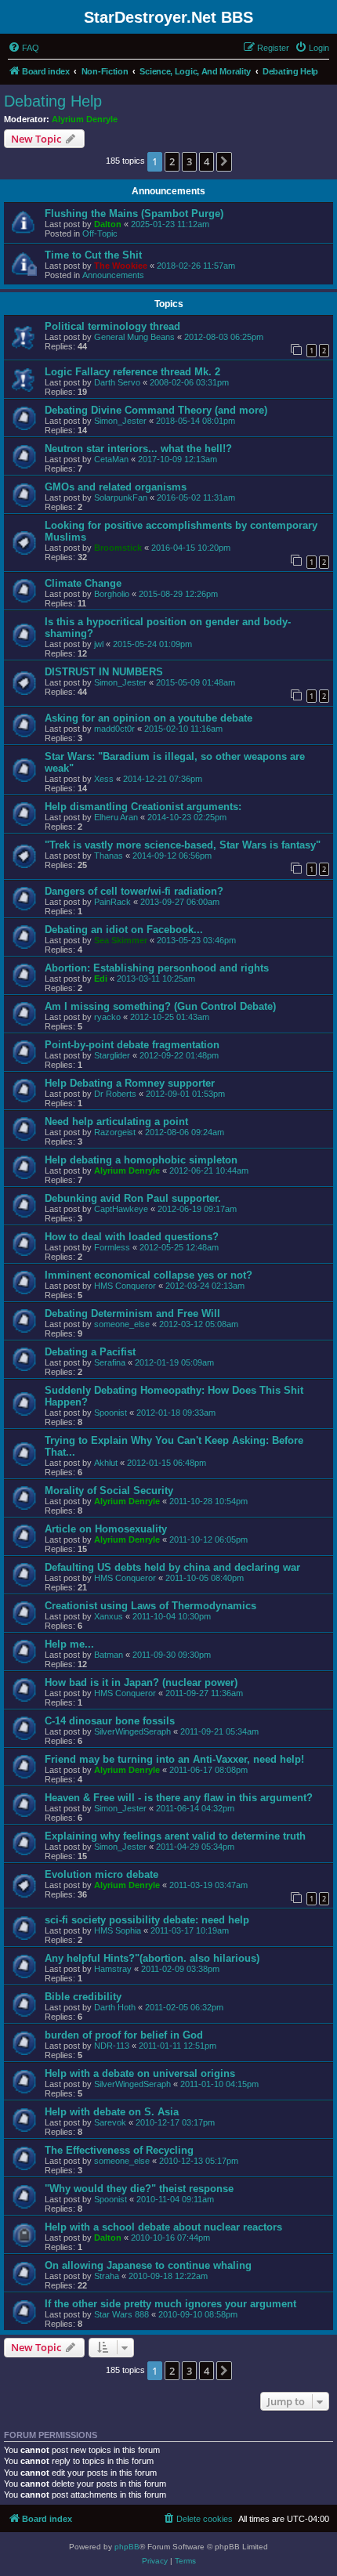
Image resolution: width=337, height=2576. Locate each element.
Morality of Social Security (109, 1491)
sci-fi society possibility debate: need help (147, 1920)
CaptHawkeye (121, 1209)
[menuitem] (24, 48)
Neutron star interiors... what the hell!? (138, 449)
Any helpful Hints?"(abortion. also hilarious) (152, 1958)
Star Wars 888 (121, 2314)
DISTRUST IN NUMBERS (104, 672)
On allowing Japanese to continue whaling (148, 2265)
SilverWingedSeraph (132, 1731)
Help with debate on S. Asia (112, 2112)
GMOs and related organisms (116, 487)
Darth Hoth (115, 2007)
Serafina (110, 1362)
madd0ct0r (114, 729)
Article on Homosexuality (106, 1529)
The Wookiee (121, 266)
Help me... (69, 1644)
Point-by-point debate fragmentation (132, 1045)
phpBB (127, 2547)
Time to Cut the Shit (93, 255)
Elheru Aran (116, 817)
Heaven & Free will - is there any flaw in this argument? (179, 1798)
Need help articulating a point (116, 1122)
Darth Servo (117, 382)
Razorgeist (115, 1132)
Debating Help (53, 101)
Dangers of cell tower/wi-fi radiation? (134, 891)
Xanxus (109, 1616)
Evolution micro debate (101, 1874)
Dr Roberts (115, 1094)
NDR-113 (112, 2046)
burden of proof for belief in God (124, 2035)
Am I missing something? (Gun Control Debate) (160, 1006)
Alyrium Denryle (85, 119)
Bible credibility (83, 1997)
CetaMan (111, 459)
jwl (99, 644)
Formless (112, 1247)
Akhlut (106, 1463)
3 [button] (189, 161)
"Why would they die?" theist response (139, 2189)
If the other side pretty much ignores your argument (170, 2304)
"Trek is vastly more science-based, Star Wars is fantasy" (183, 845)
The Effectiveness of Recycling (119, 2150)
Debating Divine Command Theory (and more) (156, 410)
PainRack (112, 902)
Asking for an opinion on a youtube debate (149, 718)
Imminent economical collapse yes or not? (149, 1275)
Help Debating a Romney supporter (130, 1083)
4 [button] (207, 161)
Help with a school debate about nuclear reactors (163, 2227)
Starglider (112, 1055)
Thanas (109, 856)
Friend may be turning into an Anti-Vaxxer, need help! (174, 1759)
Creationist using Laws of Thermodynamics (150, 1606)
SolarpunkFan (121, 497)
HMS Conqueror (125, 1286)
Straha (107, 2276)
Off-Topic (100, 233)
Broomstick (118, 548)
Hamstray (113, 1969)
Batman (109, 1655)
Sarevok (110, 2122)
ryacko (107, 1017)
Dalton (108, 224)
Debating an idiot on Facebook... (124, 930)
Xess (104, 779)
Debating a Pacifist (90, 1352)
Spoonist (111, 1413)
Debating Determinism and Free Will (132, 1313)
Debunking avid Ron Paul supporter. (133, 1198)
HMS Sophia (118, 1930)
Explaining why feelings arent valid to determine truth (175, 1836)
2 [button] (172, 161)
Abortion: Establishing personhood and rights (157, 968)
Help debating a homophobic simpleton (141, 1160)
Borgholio (112, 594)
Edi (101, 979)
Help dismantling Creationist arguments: (143, 807)
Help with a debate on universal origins (140, 2073)
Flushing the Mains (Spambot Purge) (134, 213)
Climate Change (83, 583)
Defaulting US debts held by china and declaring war (172, 1567)
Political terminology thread (112, 326)
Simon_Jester (120, 421)
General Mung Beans (134, 337)
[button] (224, 161)
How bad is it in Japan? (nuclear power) (141, 1682)
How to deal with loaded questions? (132, 1237)
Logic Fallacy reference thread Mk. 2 (132, 372)
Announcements (113, 275)
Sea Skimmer (121, 940)
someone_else (122, 1324)
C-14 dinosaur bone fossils (110, 1721)
